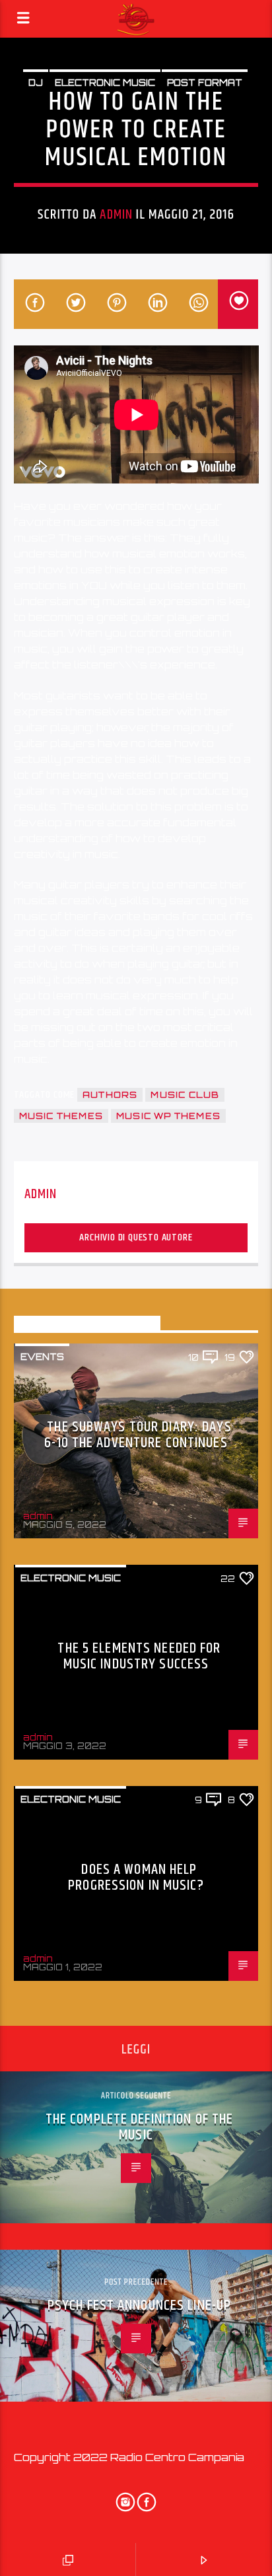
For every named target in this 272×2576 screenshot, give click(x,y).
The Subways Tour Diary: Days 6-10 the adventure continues (138, 1435)
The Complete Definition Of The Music (140, 2127)
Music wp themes (168, 1116)
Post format (205, 83)
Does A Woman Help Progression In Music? (136, 1878)
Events (42, 1357)
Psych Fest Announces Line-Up (139, 2306)
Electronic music (105, 83)
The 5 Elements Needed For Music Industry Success (139, 1656)
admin (116, 215)
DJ (36, 83)
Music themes (61, 1116)
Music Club (185, 1095)
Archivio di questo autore (136, 1237)
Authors (110, 1095)
